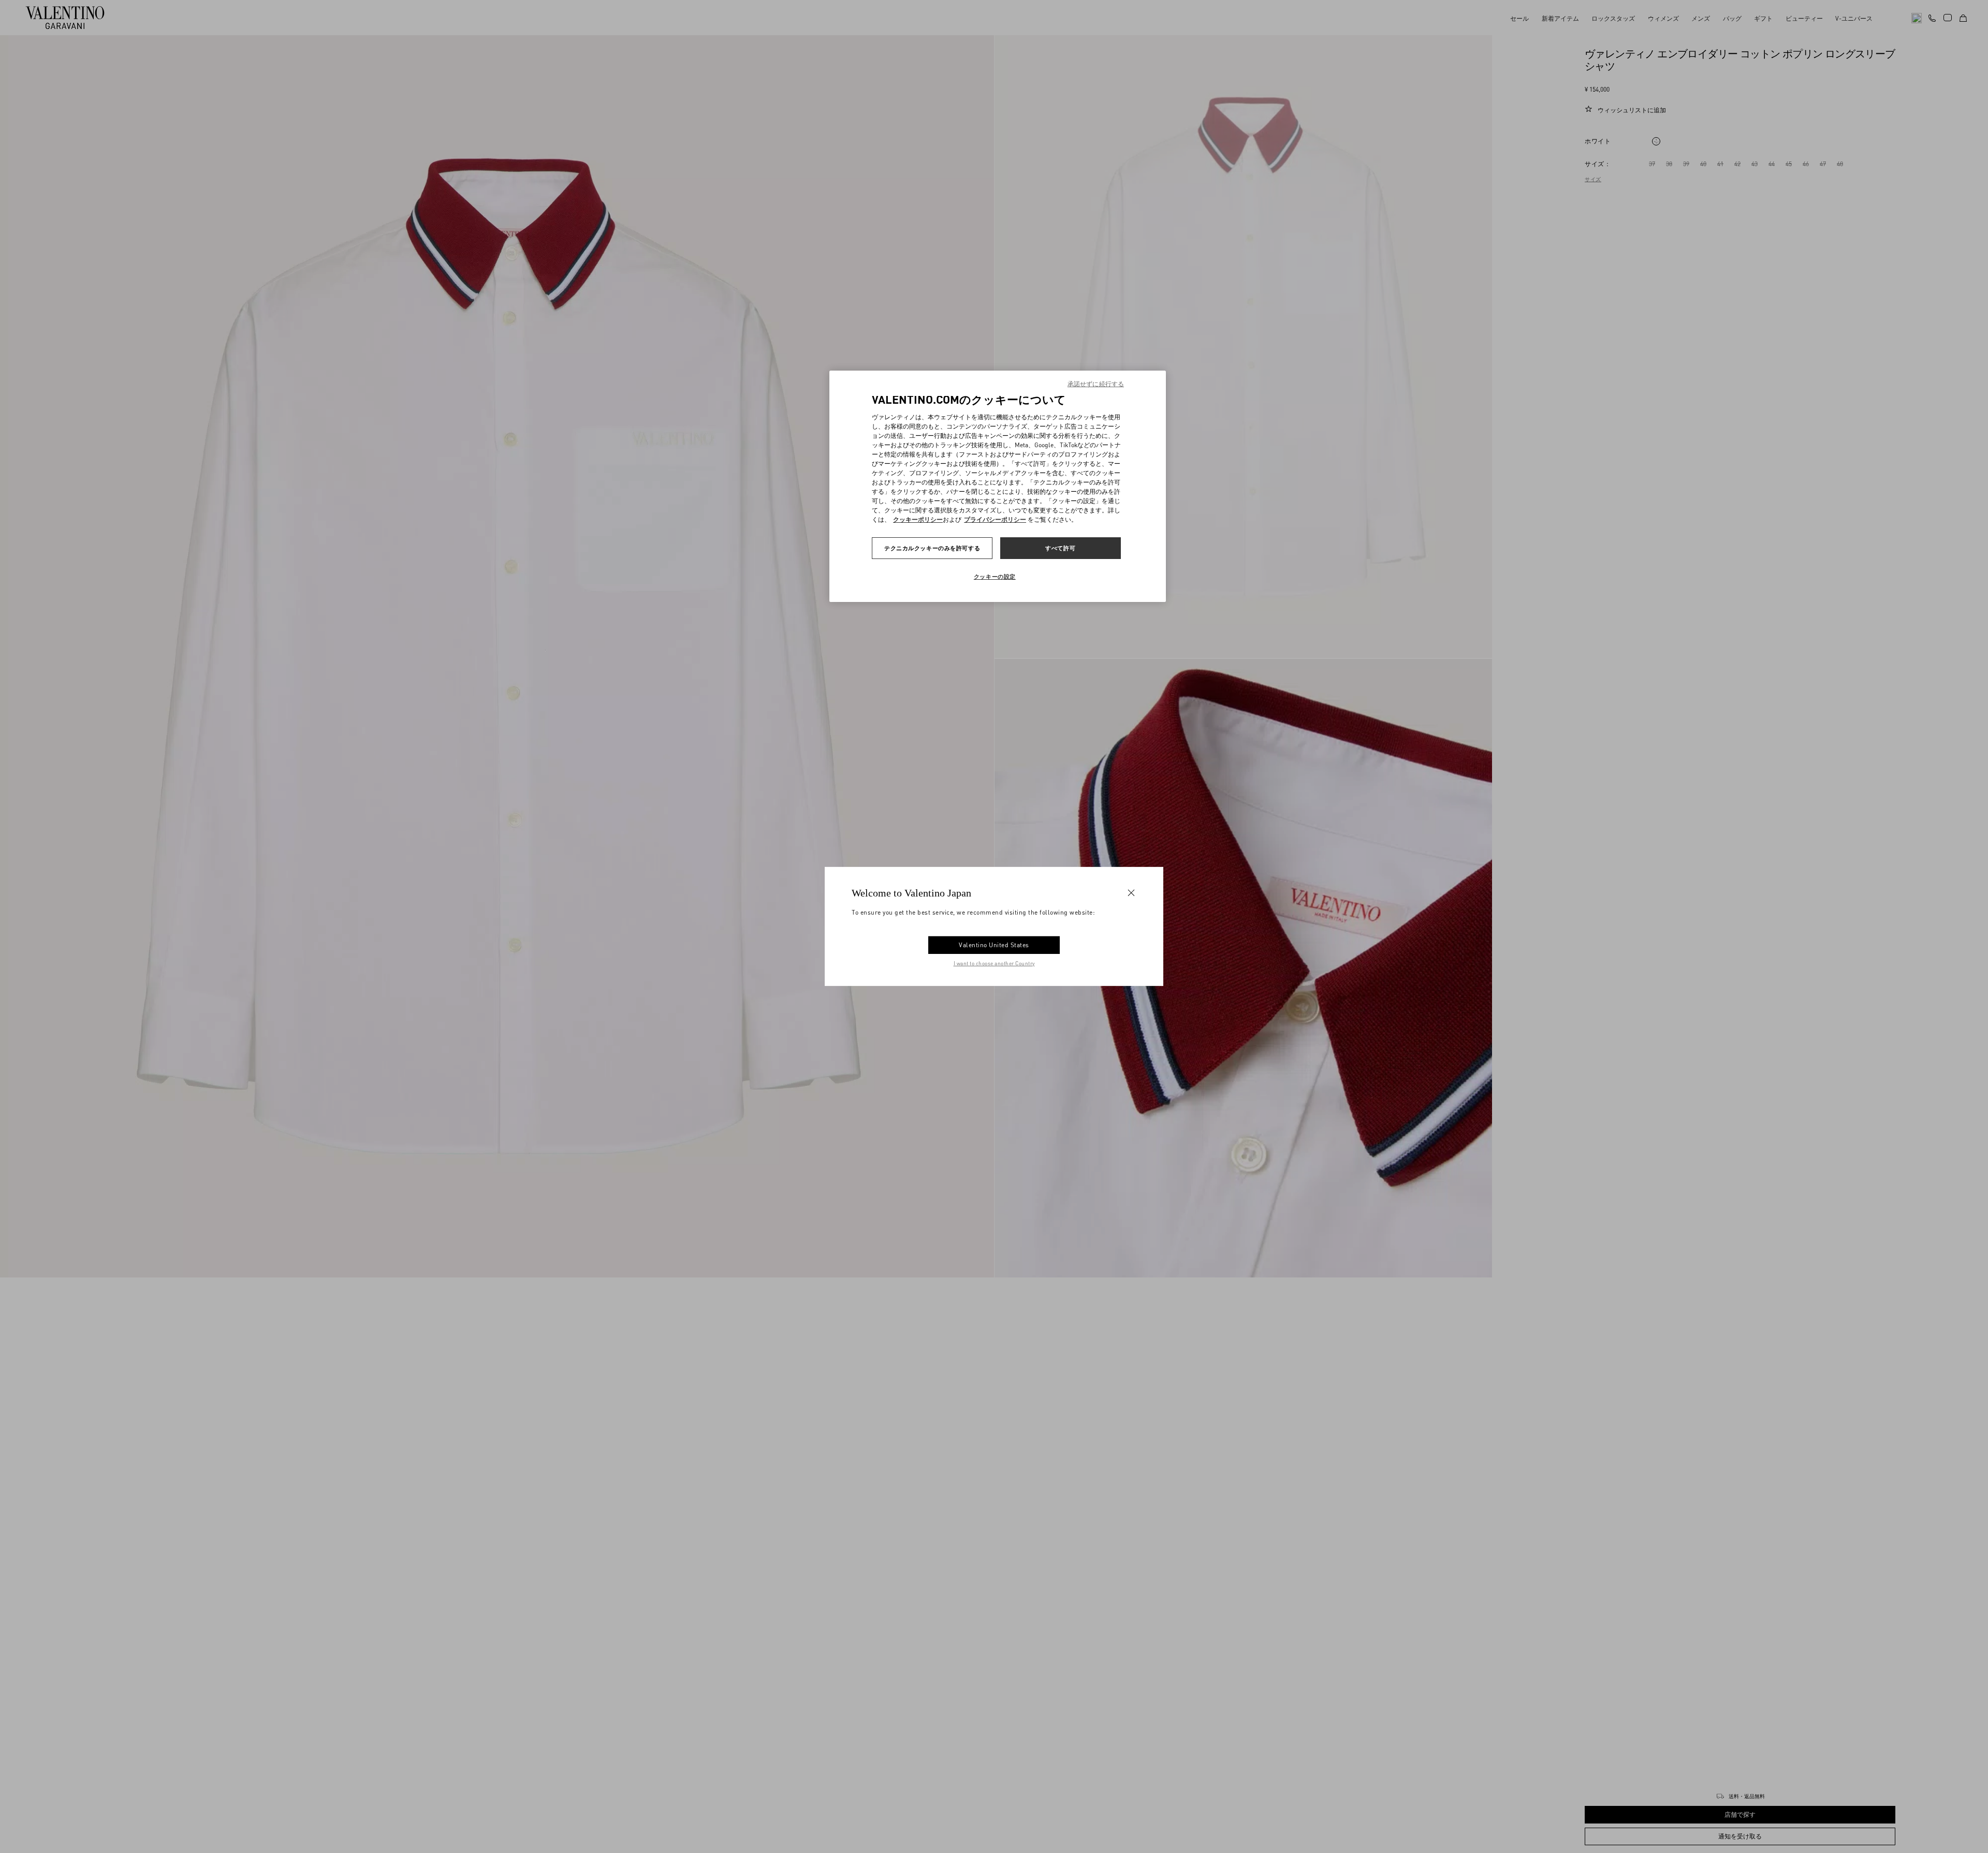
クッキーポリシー (918, 519)
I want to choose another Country (994, 963)
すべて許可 (1060, 548)
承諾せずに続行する (1096, 384)
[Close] (1131, 893)
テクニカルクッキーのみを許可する (932, 548)
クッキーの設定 (995, 576)
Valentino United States (994, 945)
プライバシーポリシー (995, 519)
